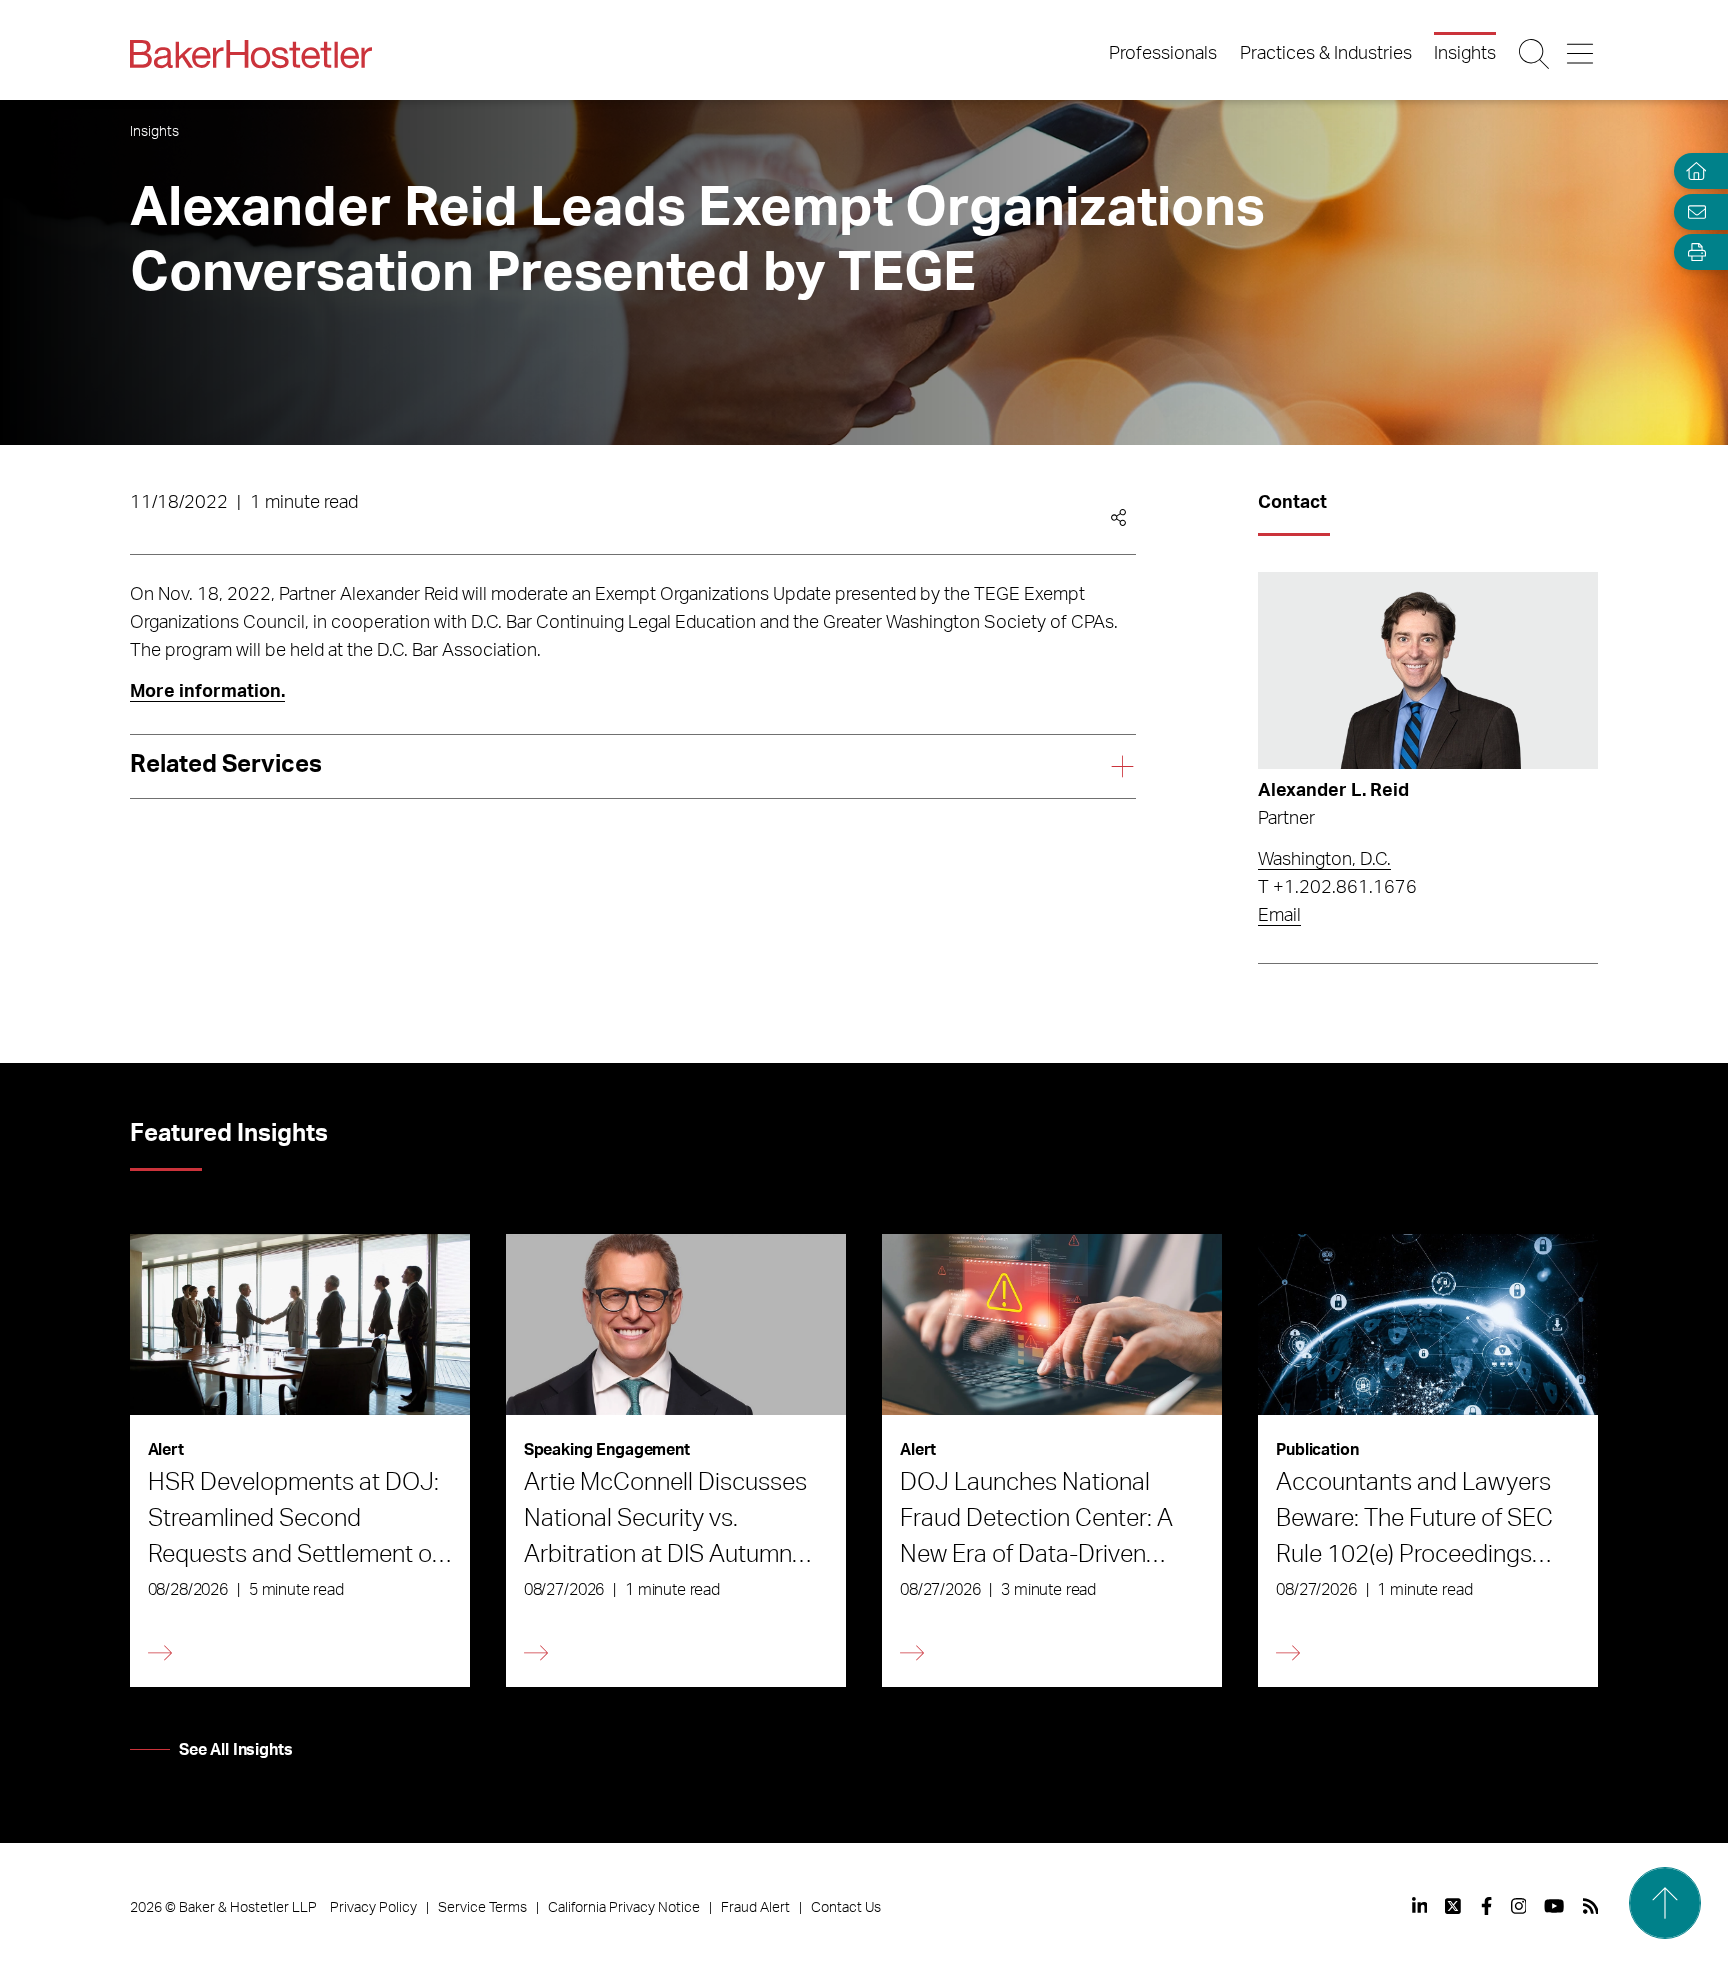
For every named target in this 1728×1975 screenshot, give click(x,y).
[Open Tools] (1692, 252)
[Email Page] (1692, 211)
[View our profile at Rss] (1591, 1906)
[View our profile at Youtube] (1554, 1906)
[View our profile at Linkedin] (1420, 1906)
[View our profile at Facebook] (1486, 1906)
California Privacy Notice (624, 1908)
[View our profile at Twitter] (1454, 1906)
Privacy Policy (373, 1908)
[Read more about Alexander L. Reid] (1428, 670)
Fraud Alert (755, 1908)
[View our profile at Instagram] (1519, 1906)
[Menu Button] (1581, 54)
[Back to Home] (251, 54)
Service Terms (482, 1908)
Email (1279, 916)
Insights (1465, 54)
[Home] (1692, 171)
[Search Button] (1535, 54)
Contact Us (846, 1908)
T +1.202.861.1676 (1337, 888)
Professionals (1163, 54)
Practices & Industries (1326, 54)
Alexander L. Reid (1333, 791)
